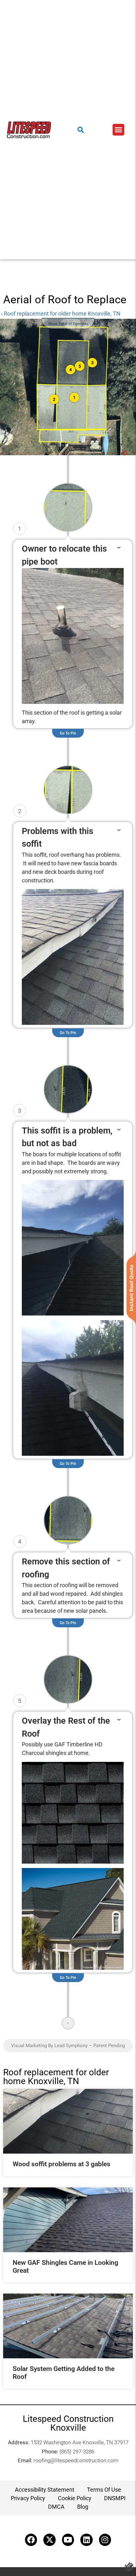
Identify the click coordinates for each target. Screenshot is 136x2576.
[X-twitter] (49, 2540)
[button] (119, 130)
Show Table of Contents (68, 324)
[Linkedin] (86, 2540)
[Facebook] (31, 2540)
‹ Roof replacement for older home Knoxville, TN (61, 314)
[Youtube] (68, 2540)
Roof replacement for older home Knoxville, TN (56, 2077)
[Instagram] (105, 2540)
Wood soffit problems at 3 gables (62, 2164)
